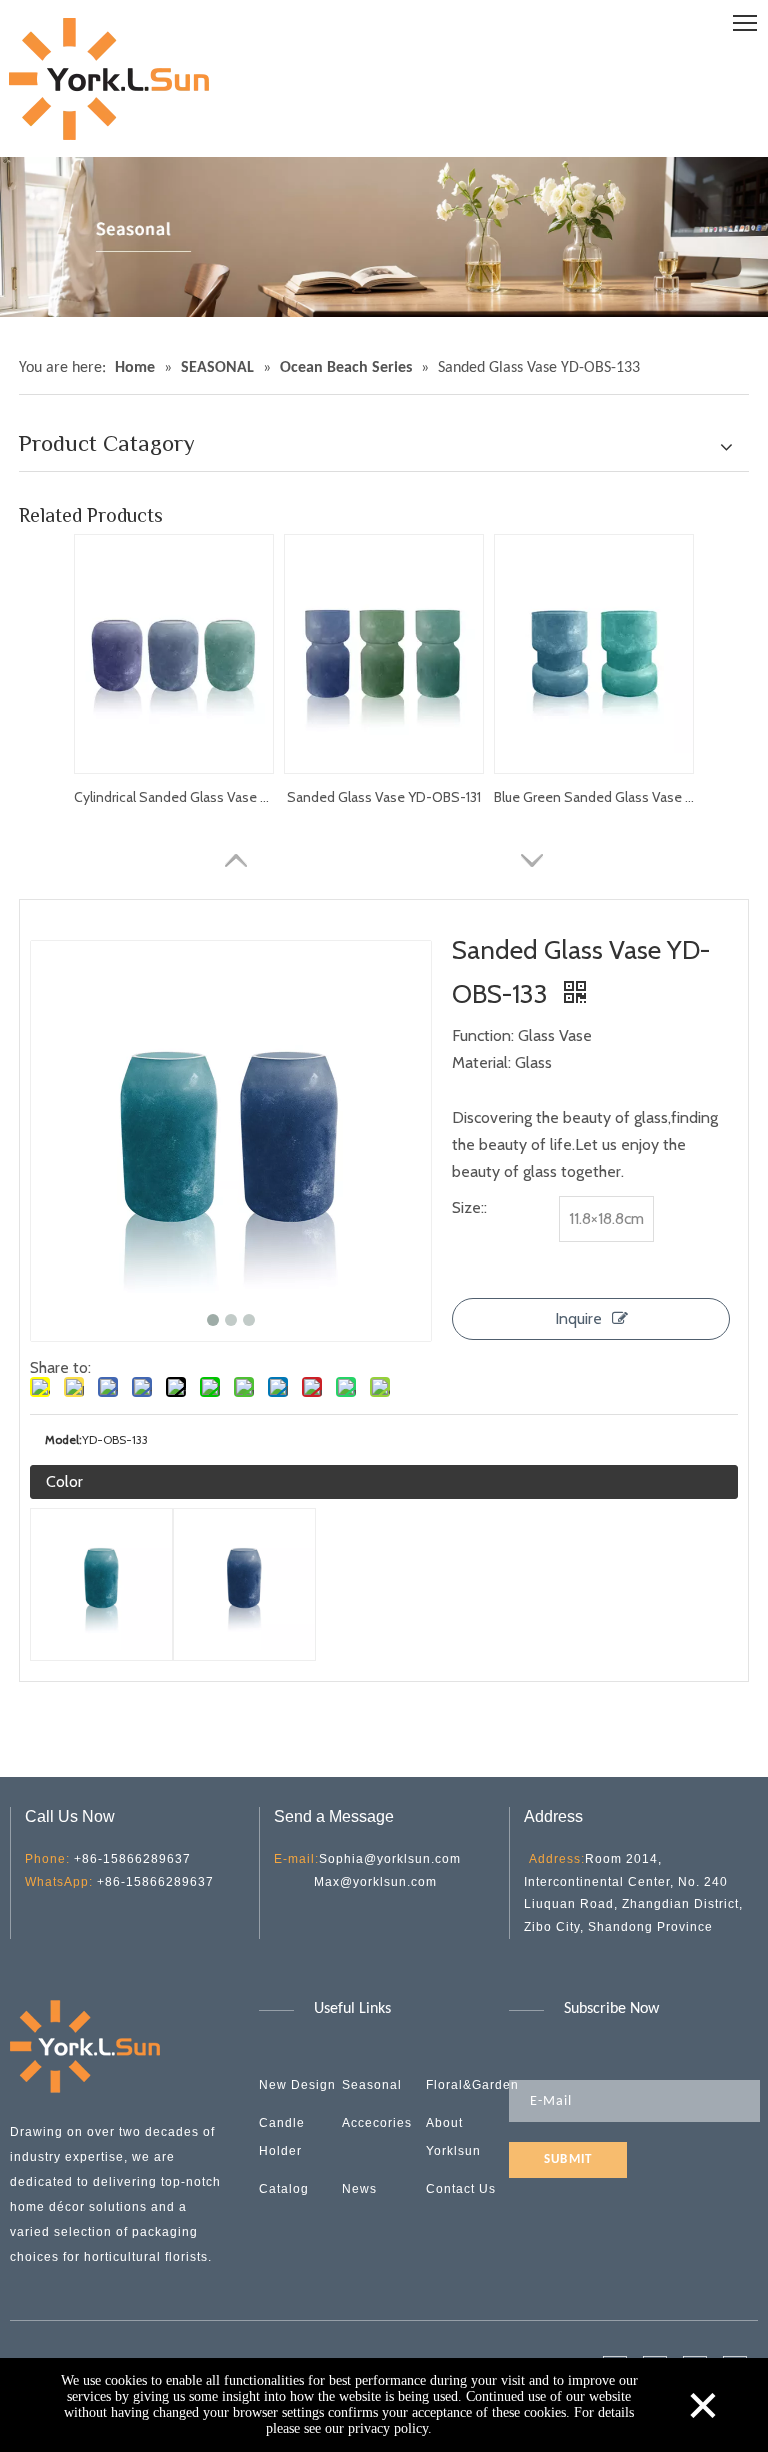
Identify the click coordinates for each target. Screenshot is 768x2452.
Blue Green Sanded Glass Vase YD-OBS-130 (594, 797)
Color (64, 1481)
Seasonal (372, 2085)
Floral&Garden (472, 2085)
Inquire (578, 1318)
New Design (297, 2085)
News (359, 2189)
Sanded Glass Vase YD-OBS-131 (384, 797)
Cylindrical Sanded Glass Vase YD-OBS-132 (174, 797)
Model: (63, 1439)
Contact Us (461, 2189)
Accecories (377, 2123)
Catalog (284, 2189)
